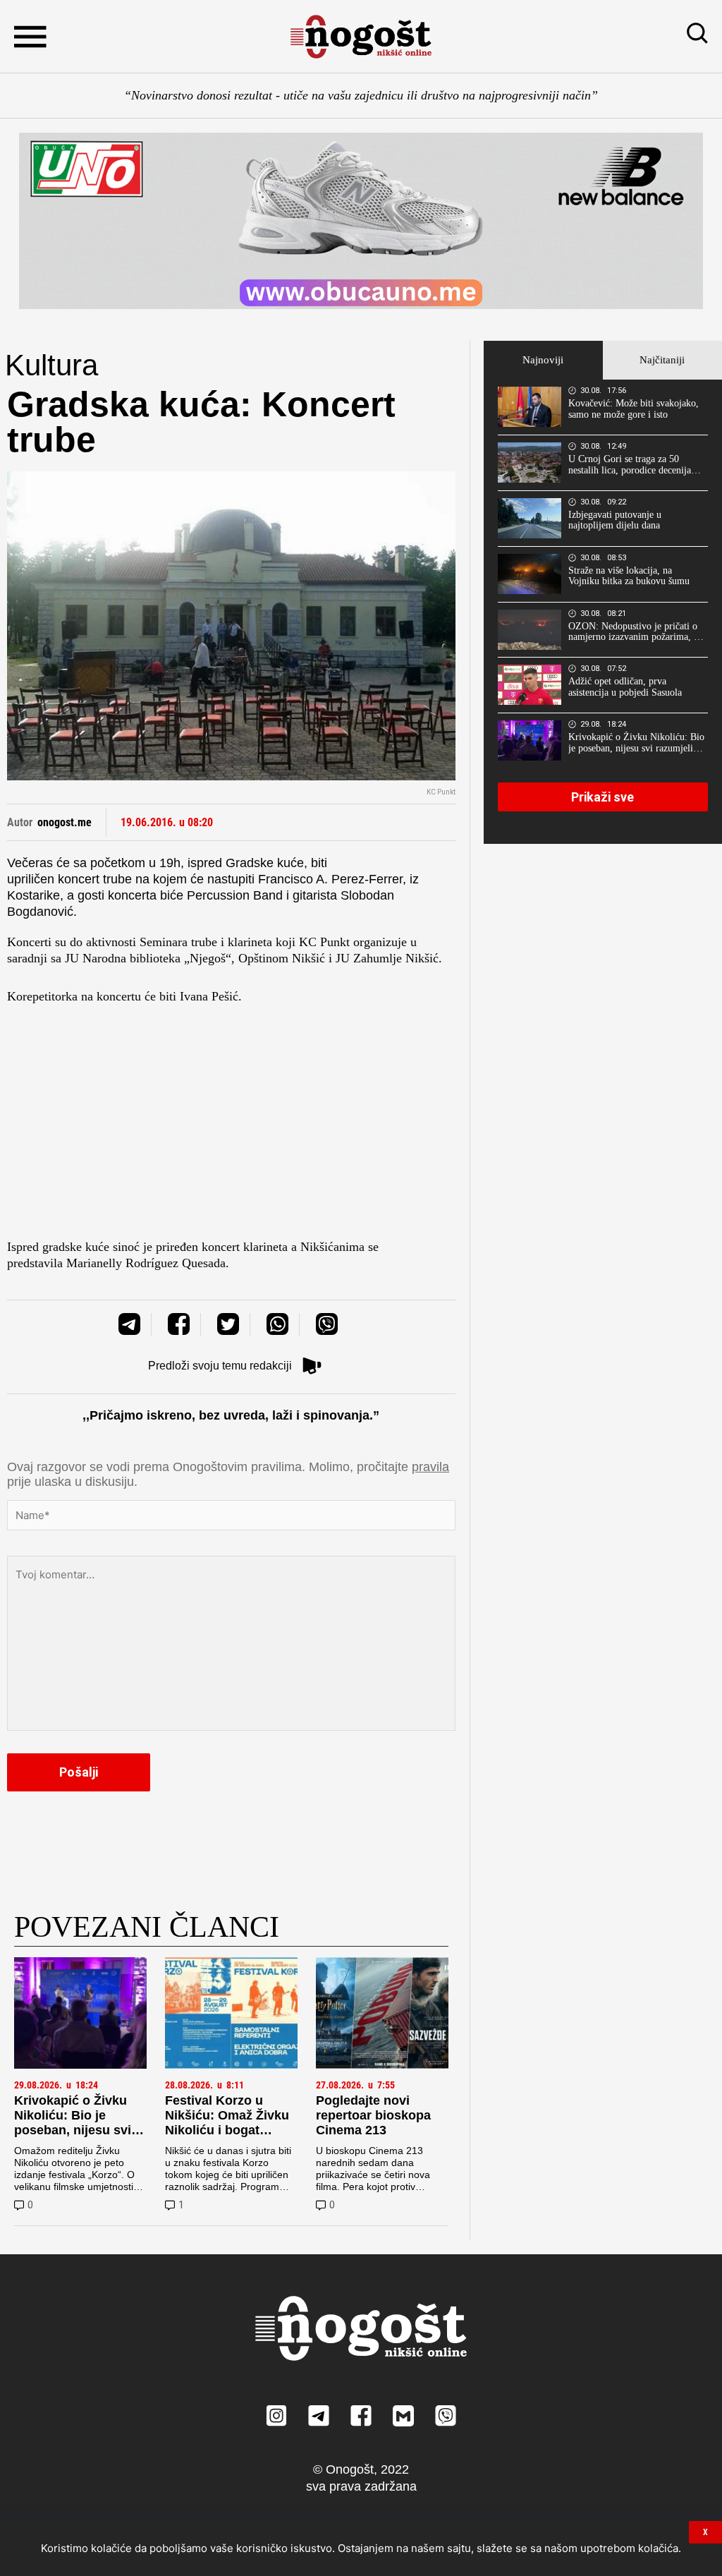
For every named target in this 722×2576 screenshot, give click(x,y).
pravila (430, 1467)
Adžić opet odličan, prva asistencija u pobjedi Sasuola (625, 687)
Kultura (51, 365)
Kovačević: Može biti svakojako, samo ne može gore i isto (634, 409)
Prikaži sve (602, 797)
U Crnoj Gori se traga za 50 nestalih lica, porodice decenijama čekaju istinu (636, 465)
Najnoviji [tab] (543, 360)
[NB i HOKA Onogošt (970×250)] (361, 221)
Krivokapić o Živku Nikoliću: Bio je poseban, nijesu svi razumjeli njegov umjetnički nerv (73, 2130)
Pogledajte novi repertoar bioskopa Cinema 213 (373, 2115)
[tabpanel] (603, 612)
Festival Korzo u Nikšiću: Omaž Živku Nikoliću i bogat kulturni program (227, 2123)
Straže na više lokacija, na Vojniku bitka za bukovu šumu (629, 576)
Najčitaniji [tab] (662, 360)
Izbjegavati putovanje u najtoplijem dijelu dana (615, 520)
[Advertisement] (231, 1126)
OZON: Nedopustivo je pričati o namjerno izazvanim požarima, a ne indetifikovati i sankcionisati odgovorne (633, 632)
